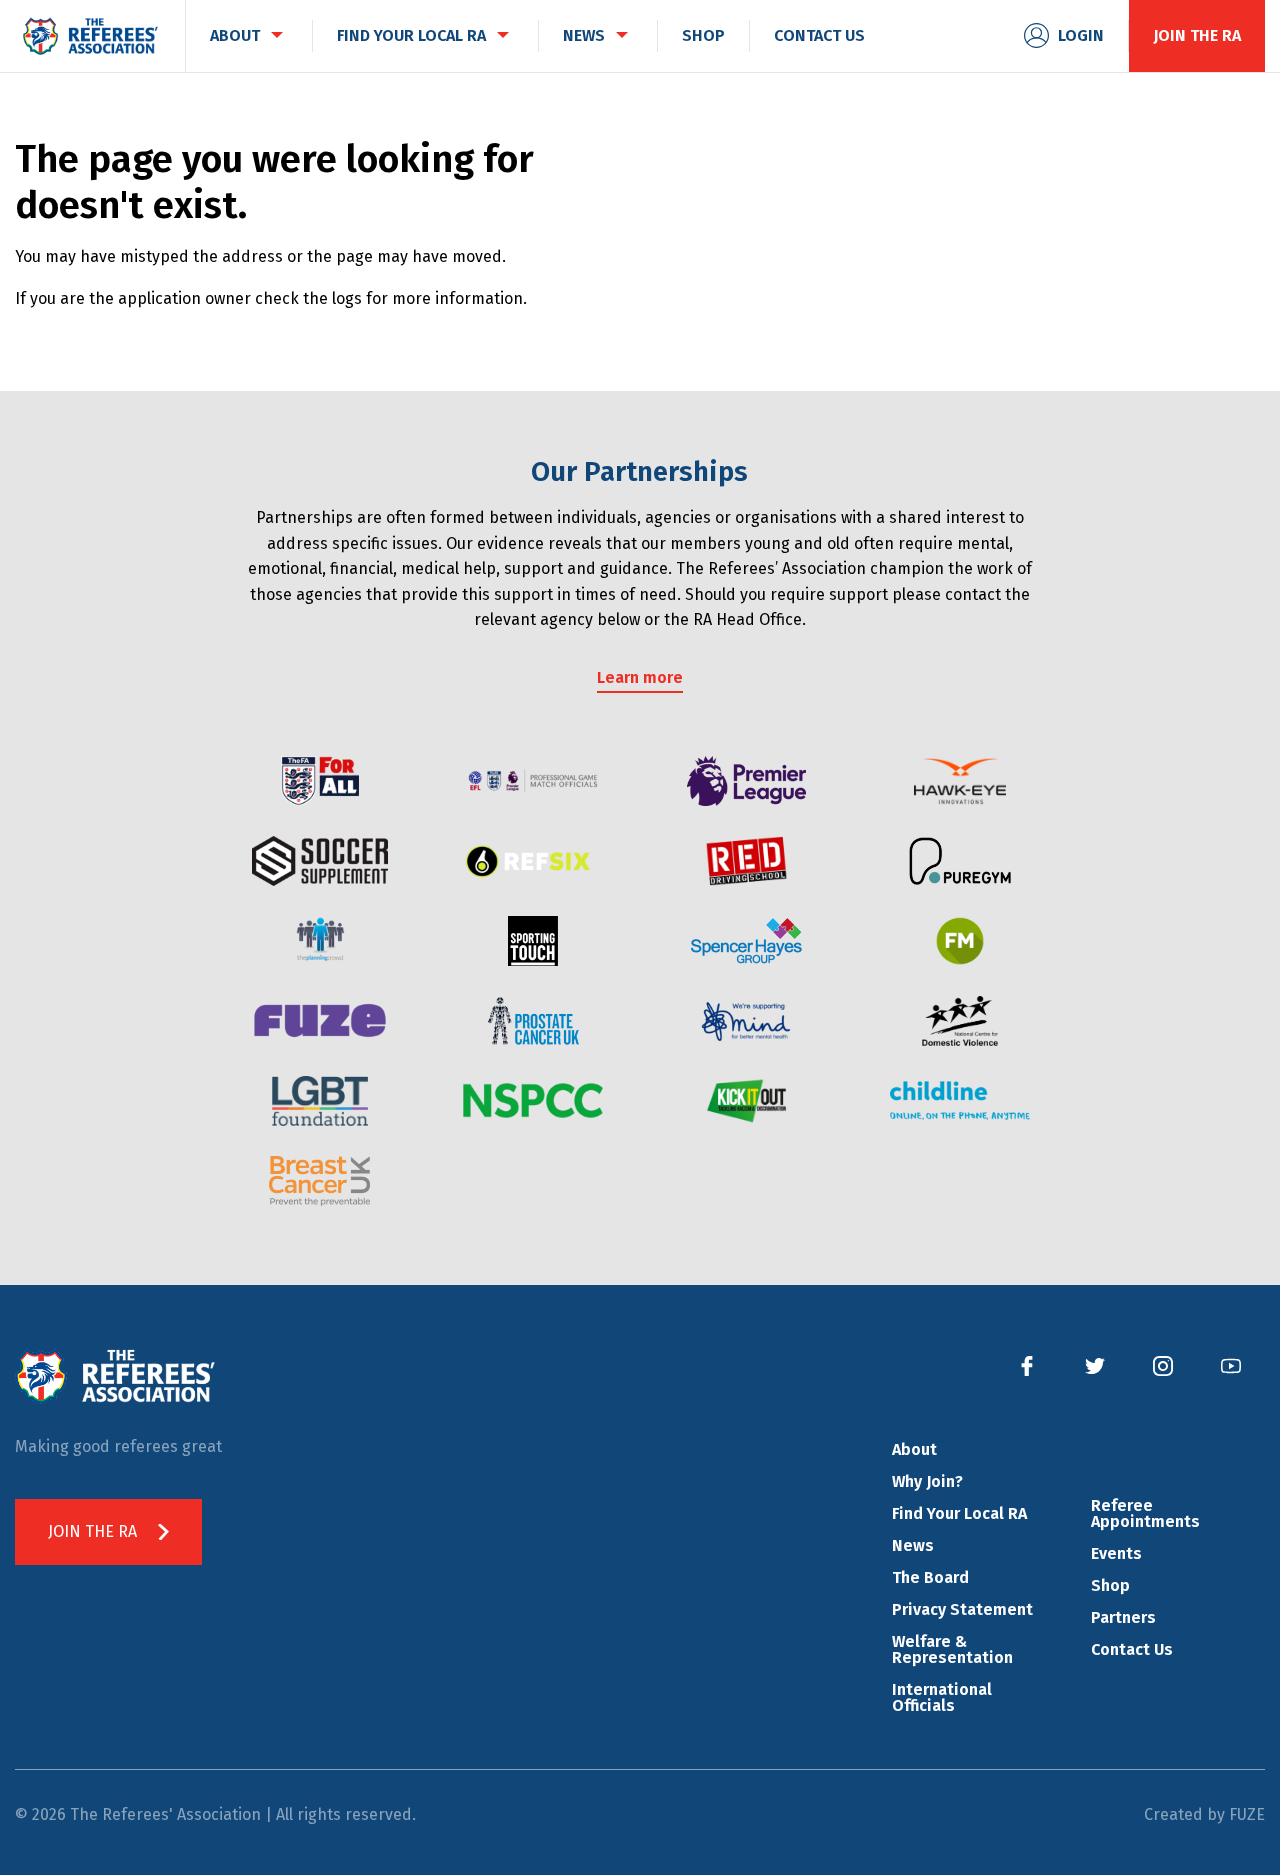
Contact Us (1132, 1649)
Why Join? (927, 1481)
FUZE (1247, 1814)
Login (1081, 35)
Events (1116, 1553)
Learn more (640, 677)
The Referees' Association (90, 36)
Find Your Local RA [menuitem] (411, 35)
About (914, 1449)
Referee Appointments (1145, 1513)
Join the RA (1197, 35)
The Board (930, 1577)
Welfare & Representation (952, 1649)
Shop (1110, 1585)
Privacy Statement (962, 1609)
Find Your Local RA (959, 1513)
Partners (1123, 1617)
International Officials (942, 1697)
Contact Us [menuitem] (819, 35)
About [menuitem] (235, 35)
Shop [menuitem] (703, 35)
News (913, 1545)
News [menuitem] (584, 35)
